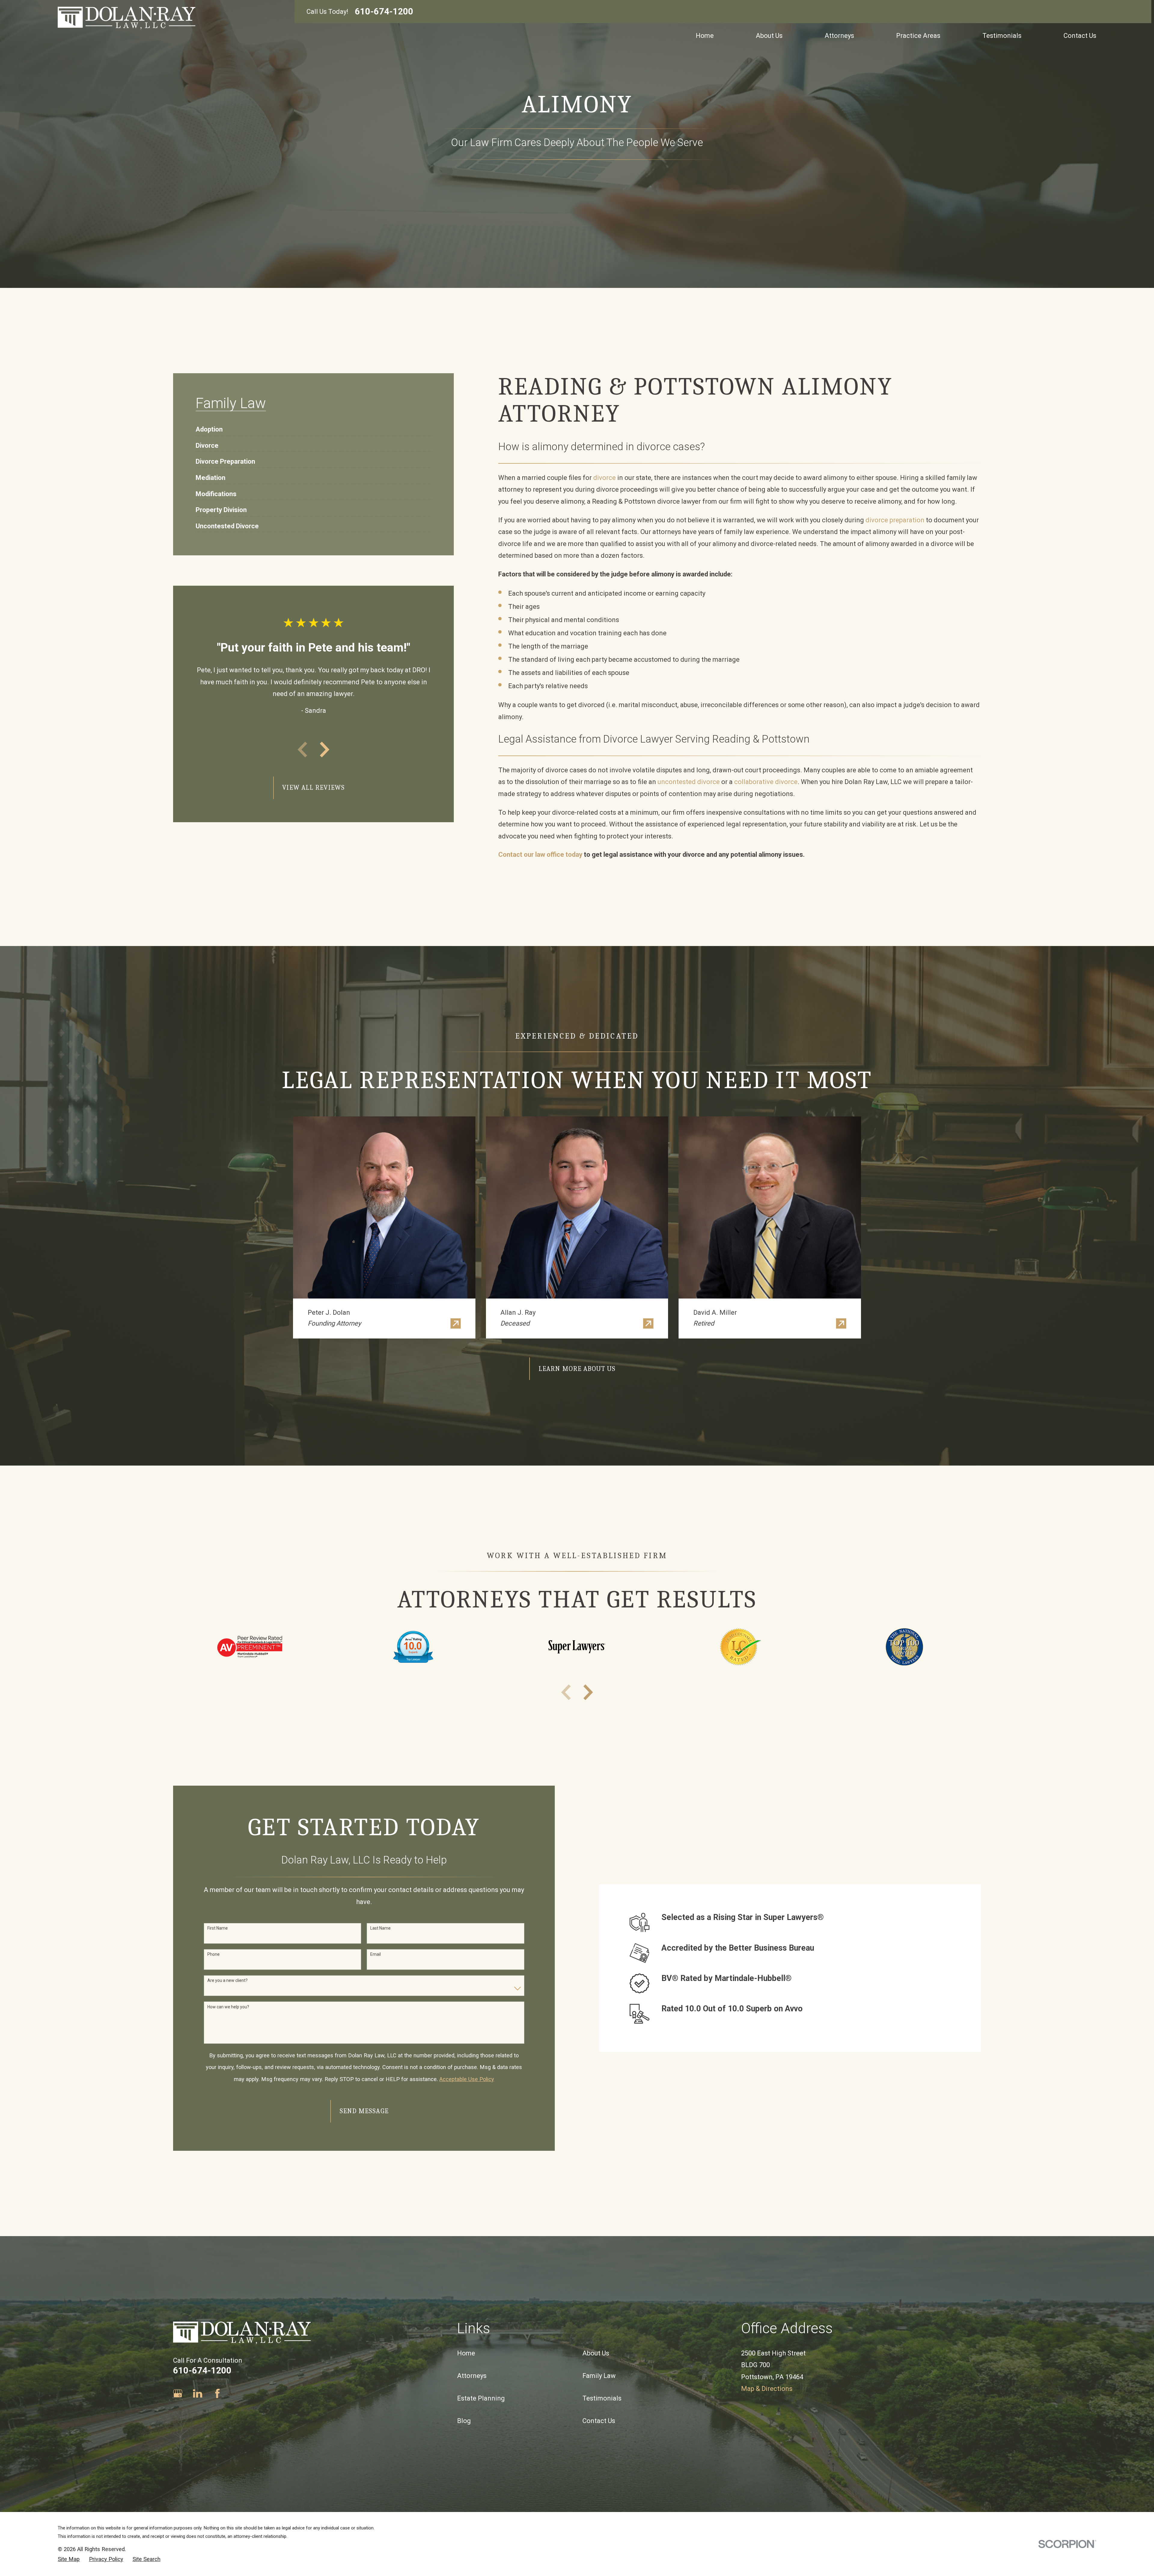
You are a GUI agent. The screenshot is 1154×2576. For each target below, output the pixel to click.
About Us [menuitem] (769, 36)
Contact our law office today (540, 855)
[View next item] (325, 749)
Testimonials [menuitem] (1002, 36)
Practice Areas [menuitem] (918, 36)
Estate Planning (481, 2398)
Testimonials (602, 2398)
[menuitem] (209, 426)
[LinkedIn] (198, 2393)
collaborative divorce (766, 782)
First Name (218, 1928)
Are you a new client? (227, 1980)
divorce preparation (895, 520)
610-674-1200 (384, 12)
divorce (604, 478)
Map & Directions (767, 2389)
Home (466, 2353)
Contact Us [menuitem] (1080, 36)
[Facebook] (217, 2393)
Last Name (380, 1928)
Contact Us (599, 2421)
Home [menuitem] (705, 36)
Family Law (599, 2376)
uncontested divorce (689, 782)
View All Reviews (313, 788)
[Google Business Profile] (178, 2393)
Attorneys (472, 2376)
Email (376, 1954)
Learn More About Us (577, 1369)
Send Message (364, 2111)
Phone (214, 1954)
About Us (596, 2353)
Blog (464, 2421)
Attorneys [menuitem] (839, 36)
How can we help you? (228, 2007)
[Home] (127, 18)
